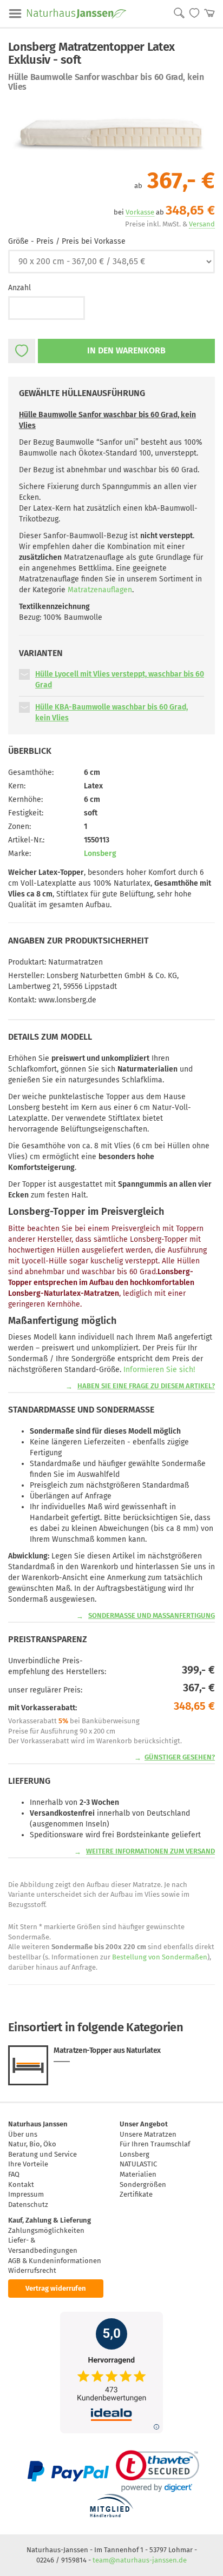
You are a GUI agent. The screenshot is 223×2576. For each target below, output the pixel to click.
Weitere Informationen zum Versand (150, 1851)
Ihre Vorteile (28, 2164)
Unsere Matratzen (148, 2134)
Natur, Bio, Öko (32, 2144)
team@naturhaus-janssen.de (140, 2560)
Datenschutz (28, 2204)
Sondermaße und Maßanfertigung (152, 1615)
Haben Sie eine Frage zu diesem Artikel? (146, 1386)
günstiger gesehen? (180, 1757)
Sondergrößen (143, 2184)
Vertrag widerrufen (56, 2288)
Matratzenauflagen (100, 590)
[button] (24, 674)
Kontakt (21, 2184)
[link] (157, 2471)
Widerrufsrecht (32, 2270)
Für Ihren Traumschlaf (155, 2144)
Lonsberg (100, 854)
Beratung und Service (42, 2154)
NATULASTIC (138, 2164)
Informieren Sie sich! (159, 1370)
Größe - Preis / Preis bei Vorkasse (67, 241)
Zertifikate (136, 2194)
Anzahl (19, 288)
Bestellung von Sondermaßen (160, 1957)
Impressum (26, 2194)
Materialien (138, 2174)
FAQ (14, 2174)
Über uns (23, 2134)
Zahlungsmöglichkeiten (46, 2230)
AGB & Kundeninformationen (55, 2261)
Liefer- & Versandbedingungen (43, 2245)
